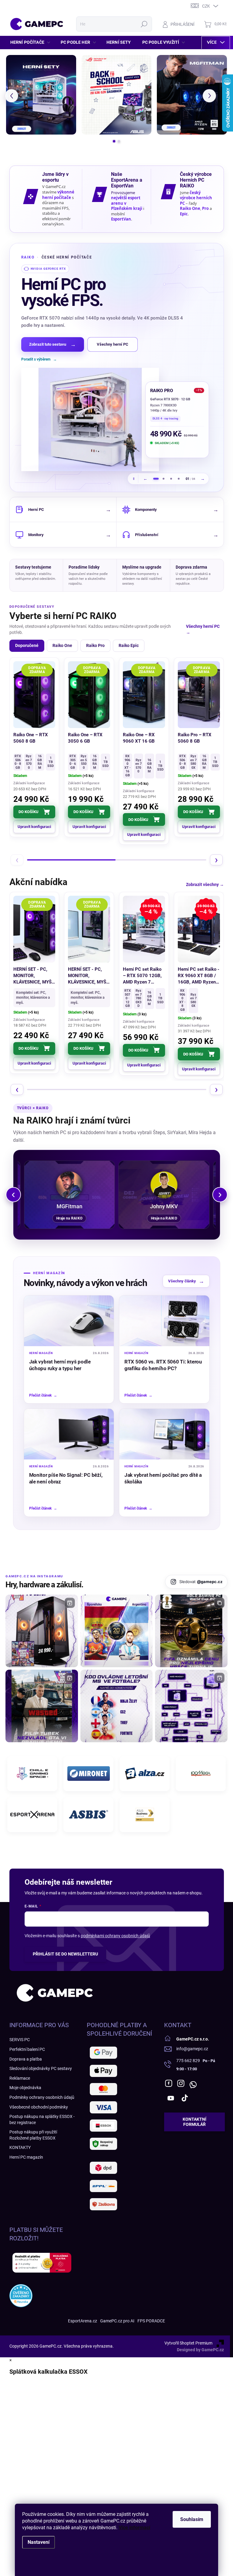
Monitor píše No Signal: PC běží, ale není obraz (66, 1478)
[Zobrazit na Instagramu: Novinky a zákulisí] (42, 1706)
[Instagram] (181, 2083)
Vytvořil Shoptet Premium (188, 2343)
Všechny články (186, 1281)
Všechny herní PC (113, 344)
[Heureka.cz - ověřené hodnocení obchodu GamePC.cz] (21, 2296)
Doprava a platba (26, 2059)
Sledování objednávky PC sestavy (41, 2068)
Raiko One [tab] (62, 645)
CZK (206, 6)
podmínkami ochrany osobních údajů (115, 1936)
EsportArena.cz (83, 2321)
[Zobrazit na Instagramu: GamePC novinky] (117, 1631)
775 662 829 (188, 2061)
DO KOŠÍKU (29, 812)
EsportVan (121, 219)
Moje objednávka (25, 2088)
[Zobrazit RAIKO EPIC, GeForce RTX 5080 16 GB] (171, 479)
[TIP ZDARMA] (144, 695)
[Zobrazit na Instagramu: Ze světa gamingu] (191, 1631)
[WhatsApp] (193, 2083)
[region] (117, 368)
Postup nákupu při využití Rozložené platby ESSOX (33, 2135)
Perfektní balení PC (27, 2049)
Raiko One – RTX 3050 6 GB (85, 738)
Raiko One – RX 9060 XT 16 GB (139, 738)
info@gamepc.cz (192, 2049)
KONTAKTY (20, 2147)
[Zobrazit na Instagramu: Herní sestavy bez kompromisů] (42, 1631)
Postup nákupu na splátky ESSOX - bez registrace (42, 2119)
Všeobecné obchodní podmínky (39, 2107)
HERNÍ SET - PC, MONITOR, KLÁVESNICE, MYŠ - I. (34, 976)
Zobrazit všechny (205, 884)
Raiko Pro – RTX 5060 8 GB (195, 738)
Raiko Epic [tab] (129, 645)
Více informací (134, 2528)
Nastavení (39, 2542)
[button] (12, 96)
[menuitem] (32, 42)
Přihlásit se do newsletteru (65, 1954)
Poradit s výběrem (39, 359)
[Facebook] (169, 2083)
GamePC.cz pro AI (117, 2321)
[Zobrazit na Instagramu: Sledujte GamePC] (117, 1706)
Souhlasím (192, 2519)
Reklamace (20, 2078)
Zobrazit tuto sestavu (52, 344)
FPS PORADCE (151, 2321)
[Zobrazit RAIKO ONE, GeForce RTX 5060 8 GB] (179, 479)
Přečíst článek (43, 1395)
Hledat (144, 24)
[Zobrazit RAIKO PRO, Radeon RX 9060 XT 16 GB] (164, 479)
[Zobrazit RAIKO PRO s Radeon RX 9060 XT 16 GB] (90, 419)
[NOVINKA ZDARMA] (89, 695)
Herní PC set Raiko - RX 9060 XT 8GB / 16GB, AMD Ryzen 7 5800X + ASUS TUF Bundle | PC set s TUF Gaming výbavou (199, 976)
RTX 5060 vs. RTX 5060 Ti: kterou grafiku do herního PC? (163, 1365)
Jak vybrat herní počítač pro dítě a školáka (163, 1478)
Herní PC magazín (26, 2157)
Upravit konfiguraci (34, 827)
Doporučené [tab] (27, 645)
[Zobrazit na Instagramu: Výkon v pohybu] (191, 1706)
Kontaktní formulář (194, 2122)
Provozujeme (123, 193)
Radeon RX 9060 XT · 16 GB (171, 399)
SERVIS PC (20, 2040)
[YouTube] (171, 2098)
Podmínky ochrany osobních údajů (42, 2097)
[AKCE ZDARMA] (89, 929)
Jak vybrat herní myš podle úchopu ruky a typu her (60, 1365)
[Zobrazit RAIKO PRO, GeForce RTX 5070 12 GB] (156, 479)
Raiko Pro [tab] (95, 645)
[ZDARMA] (34, 695)
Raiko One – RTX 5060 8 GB (31, 738)
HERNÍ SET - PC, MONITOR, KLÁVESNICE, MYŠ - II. (89, 976)
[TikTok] (185, 2098)
